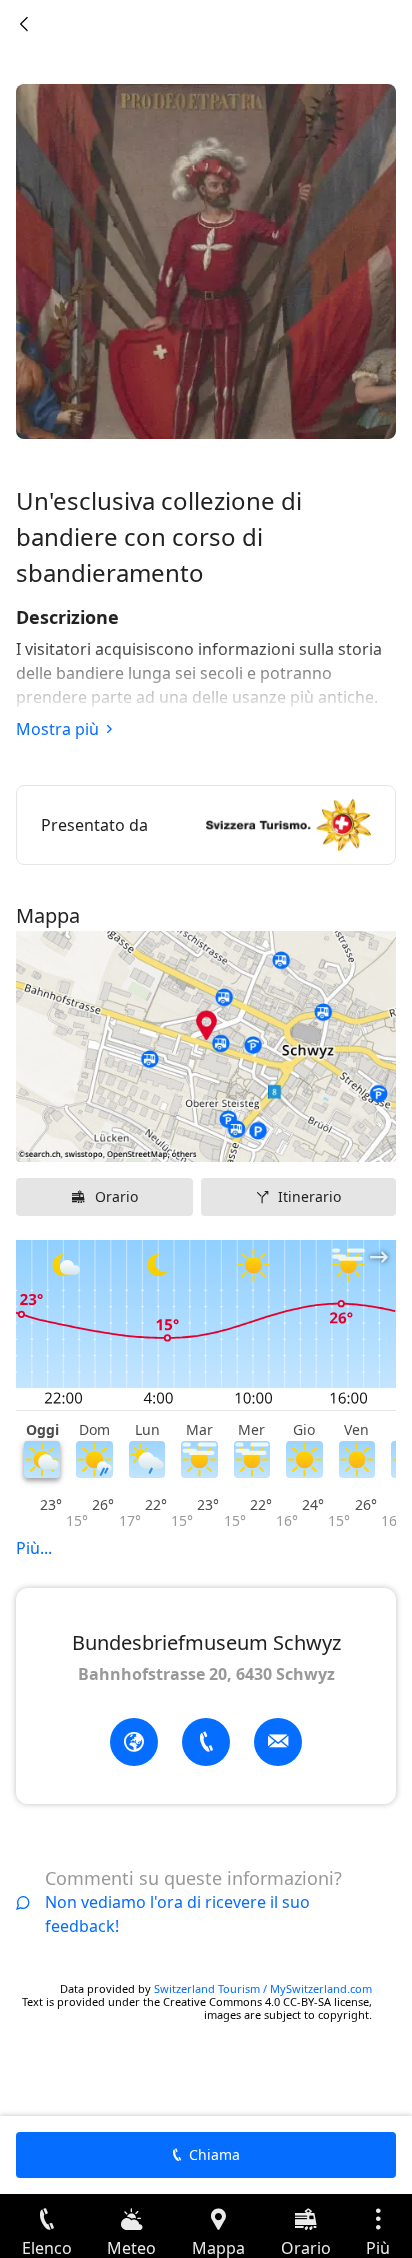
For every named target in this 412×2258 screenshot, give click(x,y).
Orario (116, 1196)
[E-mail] (278, 1742)
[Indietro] (24, 24)
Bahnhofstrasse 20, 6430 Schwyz (206, 1674)
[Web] (134, 1742)
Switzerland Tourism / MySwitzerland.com (263, 1988)
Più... (34, 1548)
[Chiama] (206, 1742)
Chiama (214, 2154)
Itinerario (309, 1196)
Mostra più (57, 729)
